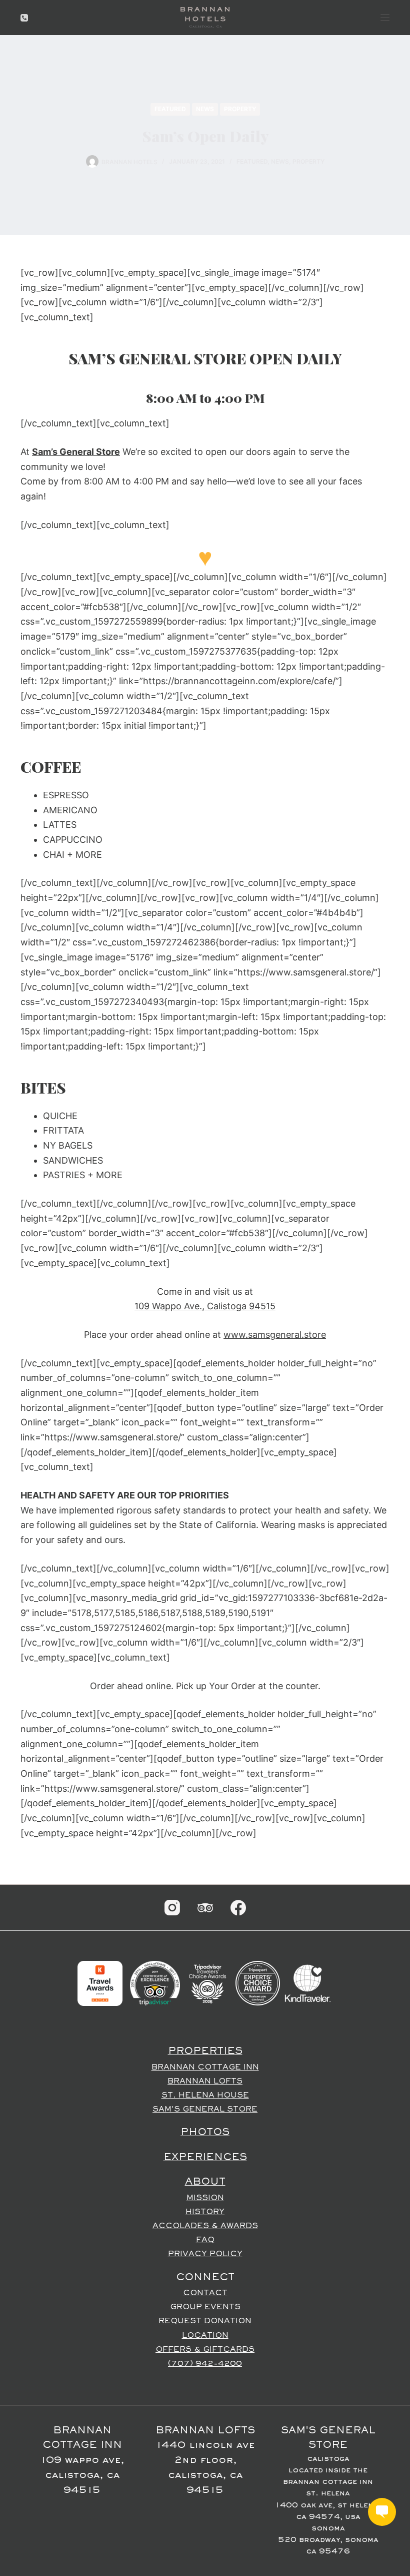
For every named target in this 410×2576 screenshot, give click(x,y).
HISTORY (205, 2212)
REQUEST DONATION (205, 2321)
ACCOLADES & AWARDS (205, 2226)
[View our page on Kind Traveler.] (307, 1983)
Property (240, 109)
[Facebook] (238, 1908)
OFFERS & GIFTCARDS (205, 2350)
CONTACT (205, 2293)
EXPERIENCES (205, 2158)
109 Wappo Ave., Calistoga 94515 (205, 1306)
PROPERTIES (205, 2051)
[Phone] (24, 18)
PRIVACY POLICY (205, 2254)
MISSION (205, 2198)
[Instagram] (172, 1908)
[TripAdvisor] (205, 1908)
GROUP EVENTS (205, 2307)
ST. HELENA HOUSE (205, 2096)
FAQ (205, 2240)
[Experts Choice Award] (258, 1983)
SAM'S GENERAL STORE (205, 2110)
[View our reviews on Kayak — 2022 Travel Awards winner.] (100, 1983)
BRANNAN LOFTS (205, 2082)
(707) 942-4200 (205, 2364)
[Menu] (385, 18)
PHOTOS (205, 2133)
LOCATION (205, 2336)
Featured (170, 109)
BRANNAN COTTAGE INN (205, 2068)
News (205, 109)
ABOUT (205, 2182)
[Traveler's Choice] (207, 1983)
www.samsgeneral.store (275, 1335)
